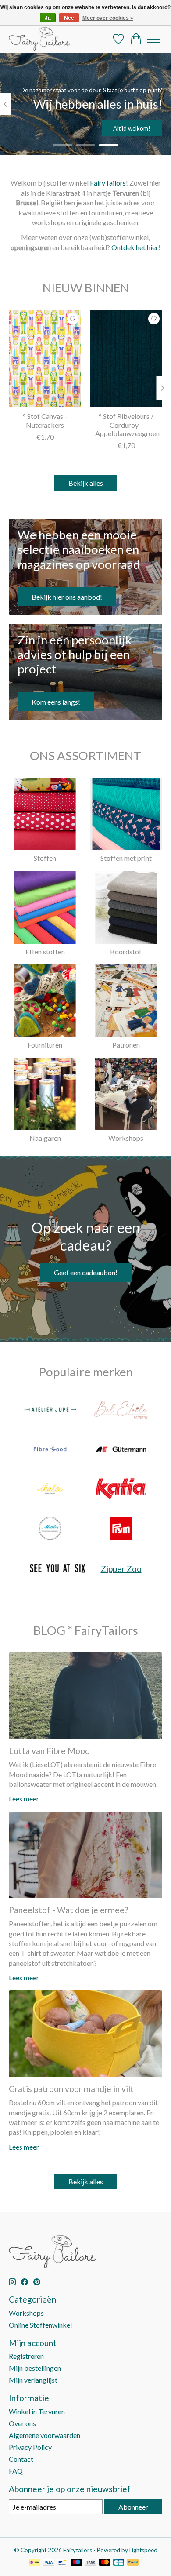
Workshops (126, 1138)
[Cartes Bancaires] (119, 2563)
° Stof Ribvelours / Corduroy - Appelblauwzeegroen (127, 424)
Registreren (26, 2356)
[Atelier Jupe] (50, 1410)
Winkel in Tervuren (37, 2411)
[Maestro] (77, 2563)
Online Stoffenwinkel (40, 2325)
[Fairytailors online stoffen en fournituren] (39, 39)
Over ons (22, 2423)
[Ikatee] (50, 1489)
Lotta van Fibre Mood (49, 1751)
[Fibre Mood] (50, 1450)
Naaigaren (45, 1138)
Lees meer (24, 1799)
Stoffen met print (126, 858)
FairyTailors (108, 183)
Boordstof (126, 951)
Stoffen (45, 858)
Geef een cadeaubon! (86, 1272)
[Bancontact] (62, 2563)
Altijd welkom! (132, 128)
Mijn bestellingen (35, 2368)
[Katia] (121, 1489)
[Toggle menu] (153, 39)
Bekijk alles (86, 483)
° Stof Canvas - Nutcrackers (45, 420)
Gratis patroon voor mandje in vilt (71, 2089)
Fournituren (45, 1045)
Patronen (126, 1045)
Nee (69, 18)
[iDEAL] (34, 2563)
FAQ (16, 2471)
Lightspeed (143, 2550)
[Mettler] (50, 1529)
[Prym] (121, 1529)
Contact (21, 2459)
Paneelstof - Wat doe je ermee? (68, 1910)
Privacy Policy (30, 2447)
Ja (48, 18)
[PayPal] (133, 2563)
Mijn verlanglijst (33, 2380)
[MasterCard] (105, 2563)
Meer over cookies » (108, 18)
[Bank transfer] (91, 2563)
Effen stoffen (45, 951)
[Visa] (49, 2563)
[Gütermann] (121, 1450)
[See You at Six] (57, 1569)
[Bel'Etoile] (121, 1410)
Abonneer (133, 2507)
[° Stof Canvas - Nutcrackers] (45, 358)
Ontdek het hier (135, 247)
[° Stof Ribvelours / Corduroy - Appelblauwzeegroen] (126, 358)
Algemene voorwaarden (45, 2435)
